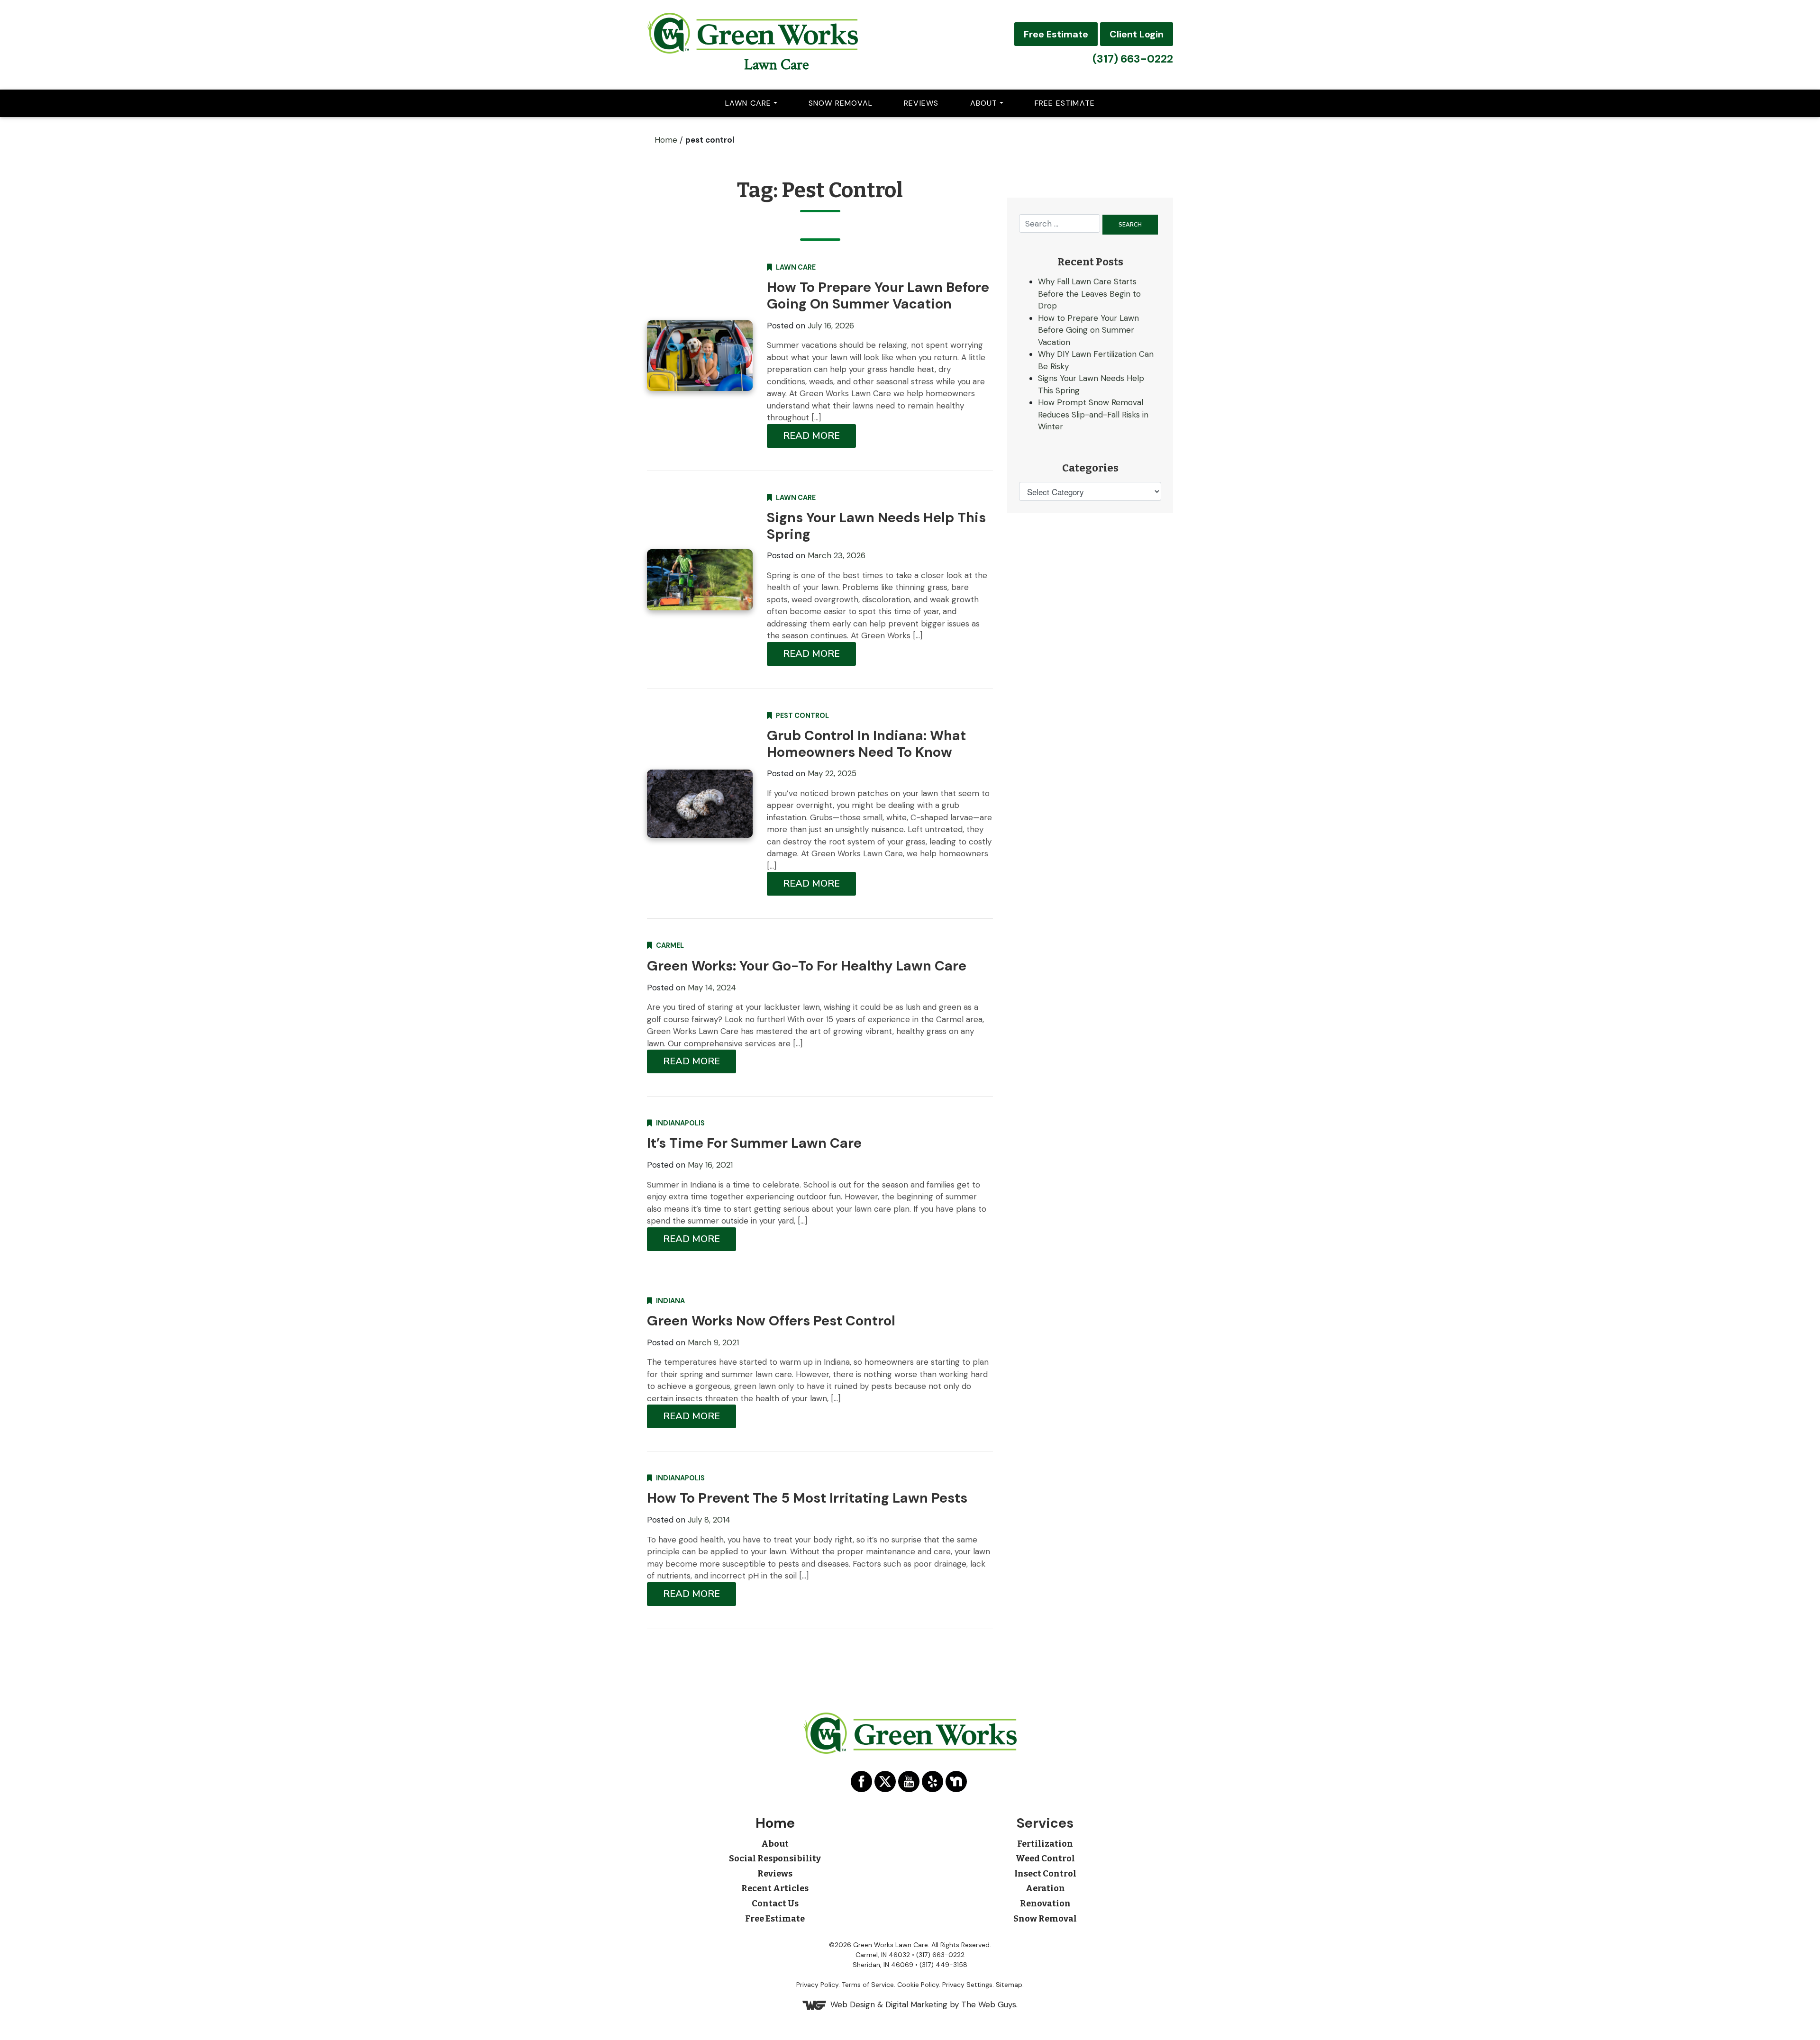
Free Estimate (1056, 34)
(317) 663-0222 (1133, 59)
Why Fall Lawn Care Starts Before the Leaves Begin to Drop (1089, 294)
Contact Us (775, 1904)
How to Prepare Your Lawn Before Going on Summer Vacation (1088, 330)
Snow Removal (841, 103)
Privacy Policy (817, 1985)
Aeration (1045, 1888)
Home (666, 140)
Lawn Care (776, 65)
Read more (811, 436)
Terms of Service (868, 1985)
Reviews (921, 103)
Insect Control (1045, 1874)
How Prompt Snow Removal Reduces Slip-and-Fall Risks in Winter (1093, 414)
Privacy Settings (967, 1985)
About (984, 103)
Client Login (1137, 34)
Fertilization (1045, 1844)
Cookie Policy (918, 1985)
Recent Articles (775, 1888)
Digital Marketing (916, 2004)
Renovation (1045, 1904)
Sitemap (1009, 1985)
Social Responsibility (775, 1859)
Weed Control (1045, 1859)
